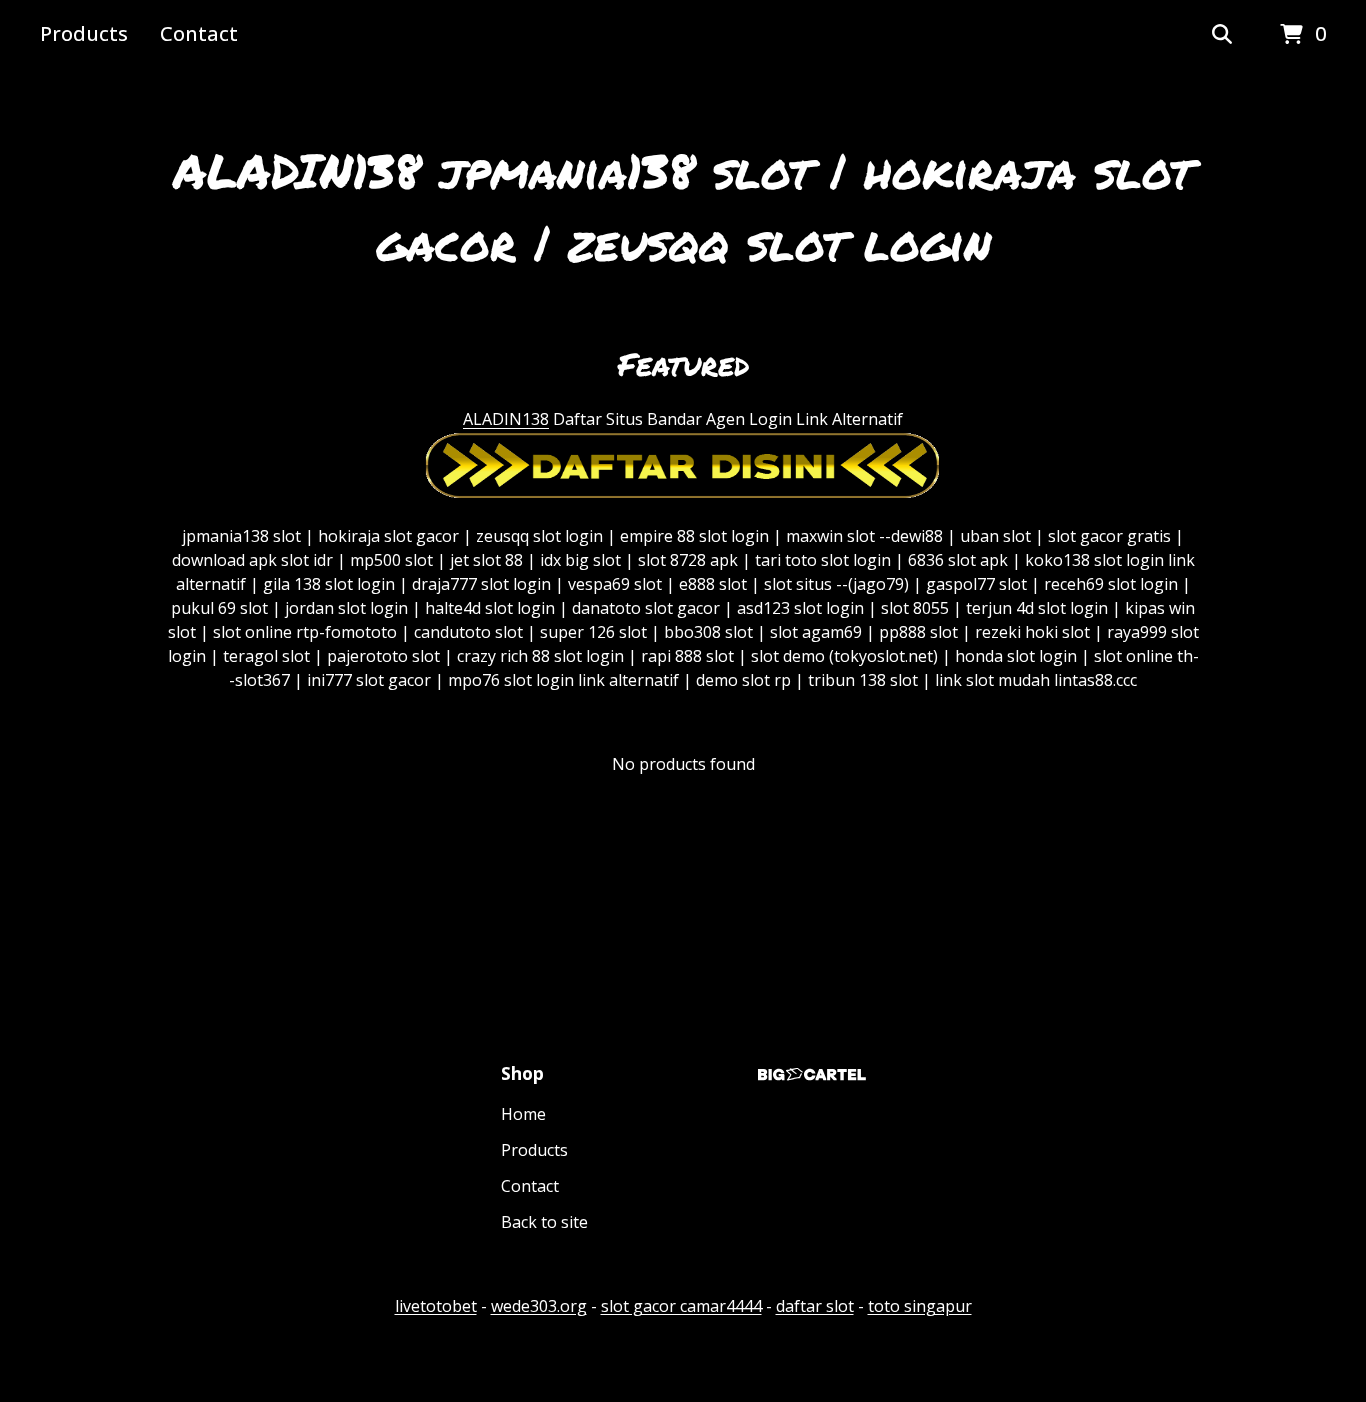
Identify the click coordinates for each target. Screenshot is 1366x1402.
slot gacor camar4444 (681, 1306)
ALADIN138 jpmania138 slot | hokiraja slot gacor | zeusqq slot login (683, 206)
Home (523, 1114)
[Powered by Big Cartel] (812, 1074)
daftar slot (815, 1306)
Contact (199, 33)
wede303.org (539, 1306)
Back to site (544, 1222)
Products (84, 33)
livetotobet (436, 1306)
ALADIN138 (506, 419)
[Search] (1222, 35)
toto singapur (920, 1306)
